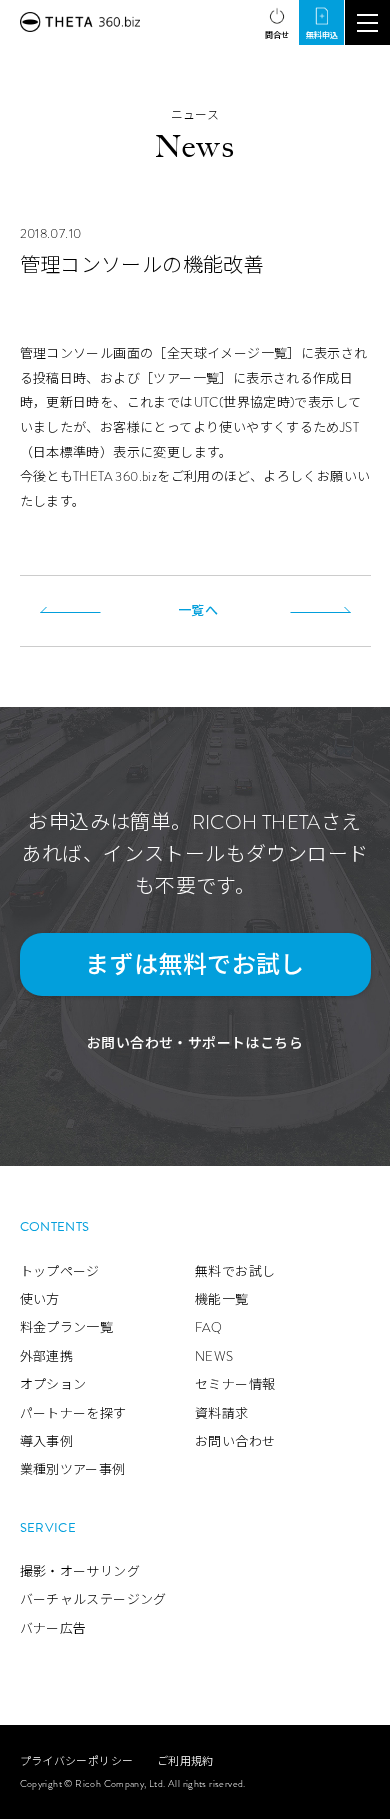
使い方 (40, 1299)
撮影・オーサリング (80, 1571)
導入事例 (47, 1441)
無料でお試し (235, 1271)
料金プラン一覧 (67, 1327)
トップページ (60, 1271)
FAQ (208, 1327)
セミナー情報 (235, 1384)
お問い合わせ (235, 1441)
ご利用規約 (185, 1761)
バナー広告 (53, 1628)
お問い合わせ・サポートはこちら (195, 1043)
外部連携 (47, 1356)
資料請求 (222, 1413)
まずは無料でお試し (195, 964)
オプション (53, 1384)
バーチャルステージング (93, 1599)
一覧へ (198, 610)
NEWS (214, 1356)
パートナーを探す (73, 1413)
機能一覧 (222, 1299)
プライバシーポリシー (77, 1761)
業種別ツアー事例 (73, 1469)
